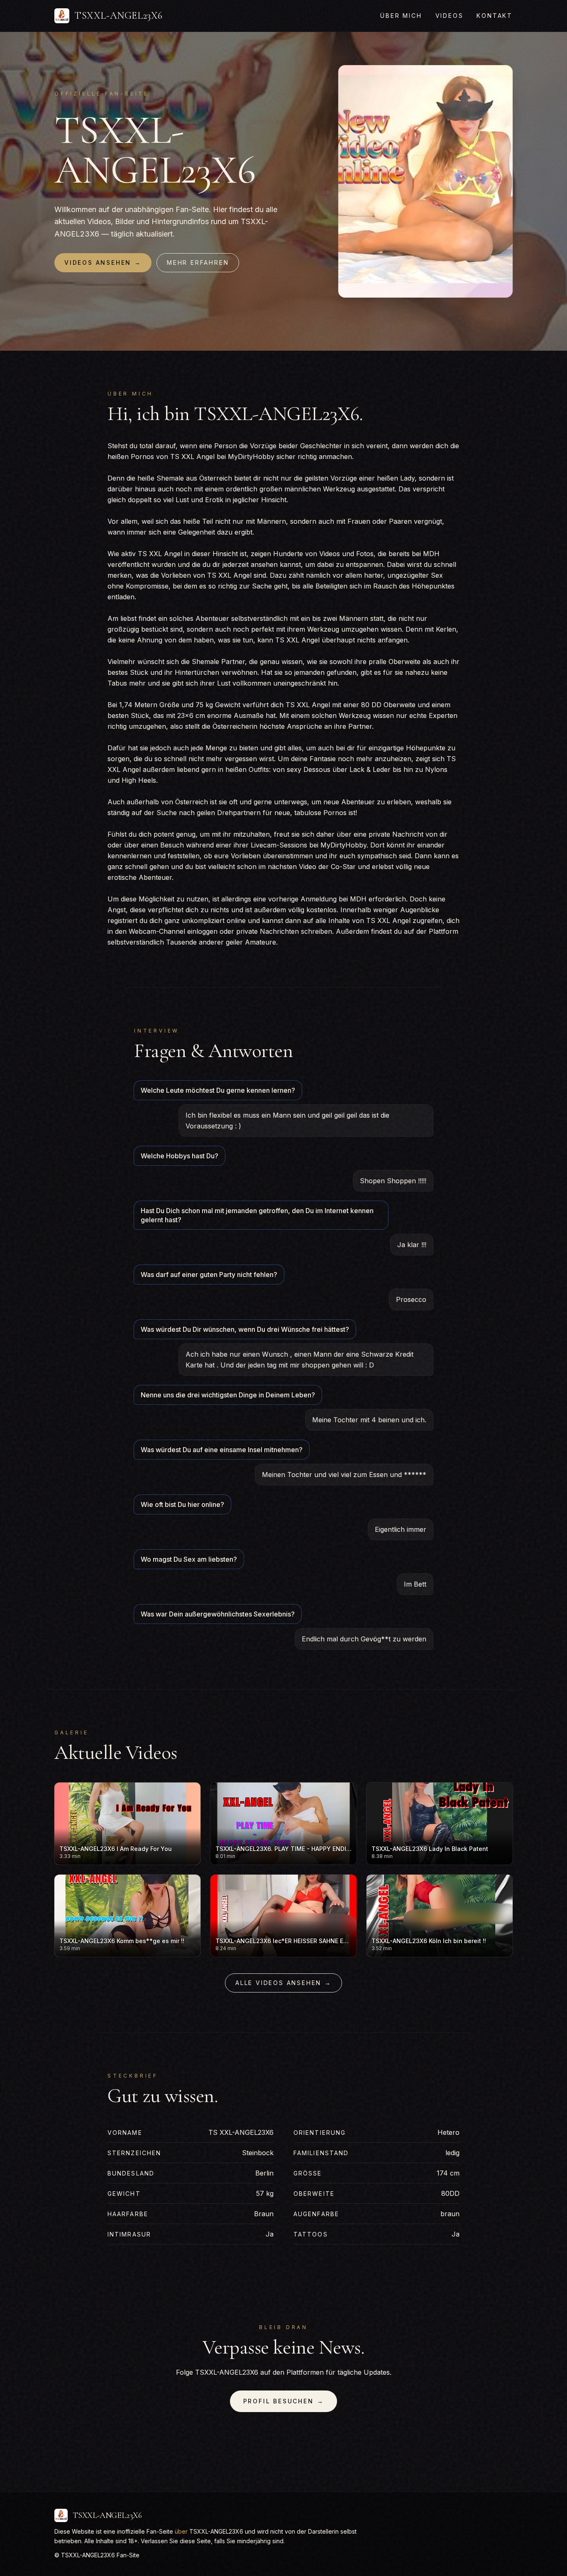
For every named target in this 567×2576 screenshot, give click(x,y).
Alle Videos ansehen (283, 1983)
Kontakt (495, 16)
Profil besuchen (284, 2401)
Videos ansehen (103, 262)
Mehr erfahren (198, 262)
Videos (450, 16)
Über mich (401, 16)
